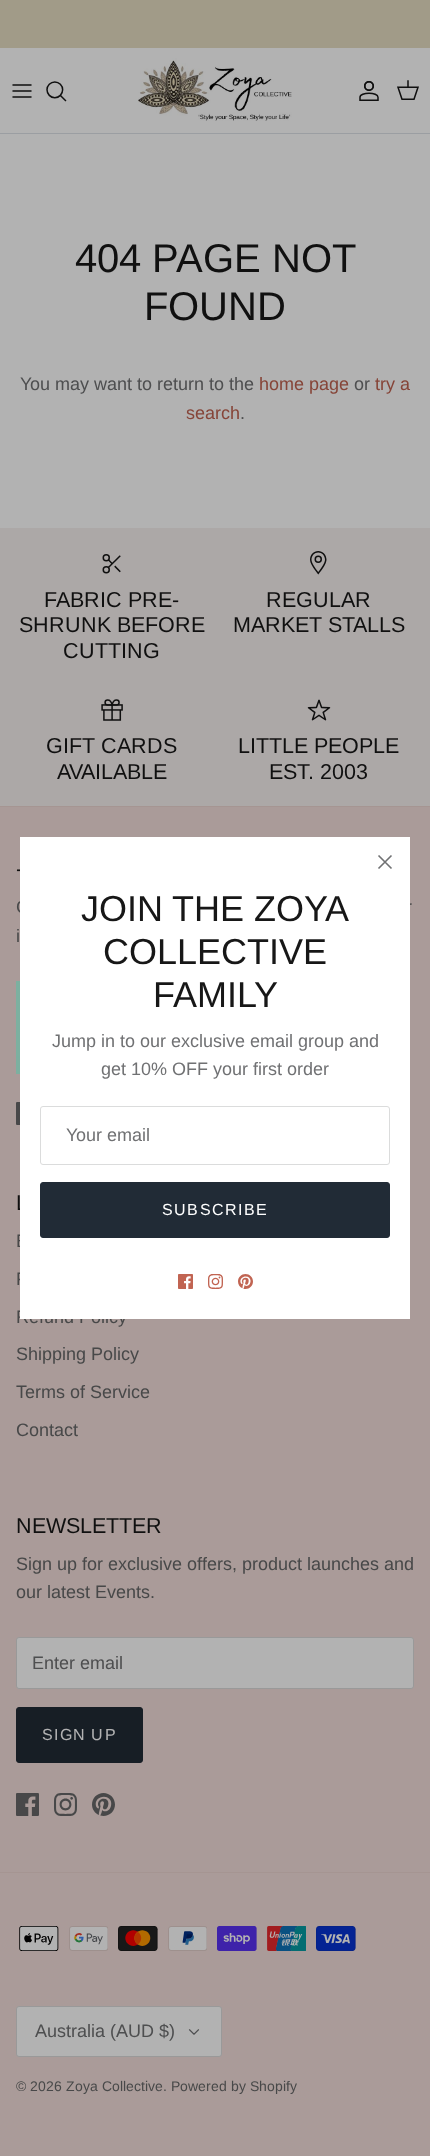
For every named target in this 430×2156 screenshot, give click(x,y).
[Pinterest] (245, 1281)
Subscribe (215, 1209)
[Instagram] (215, 1281)
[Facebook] (185, 1281)
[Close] (385, 862)
